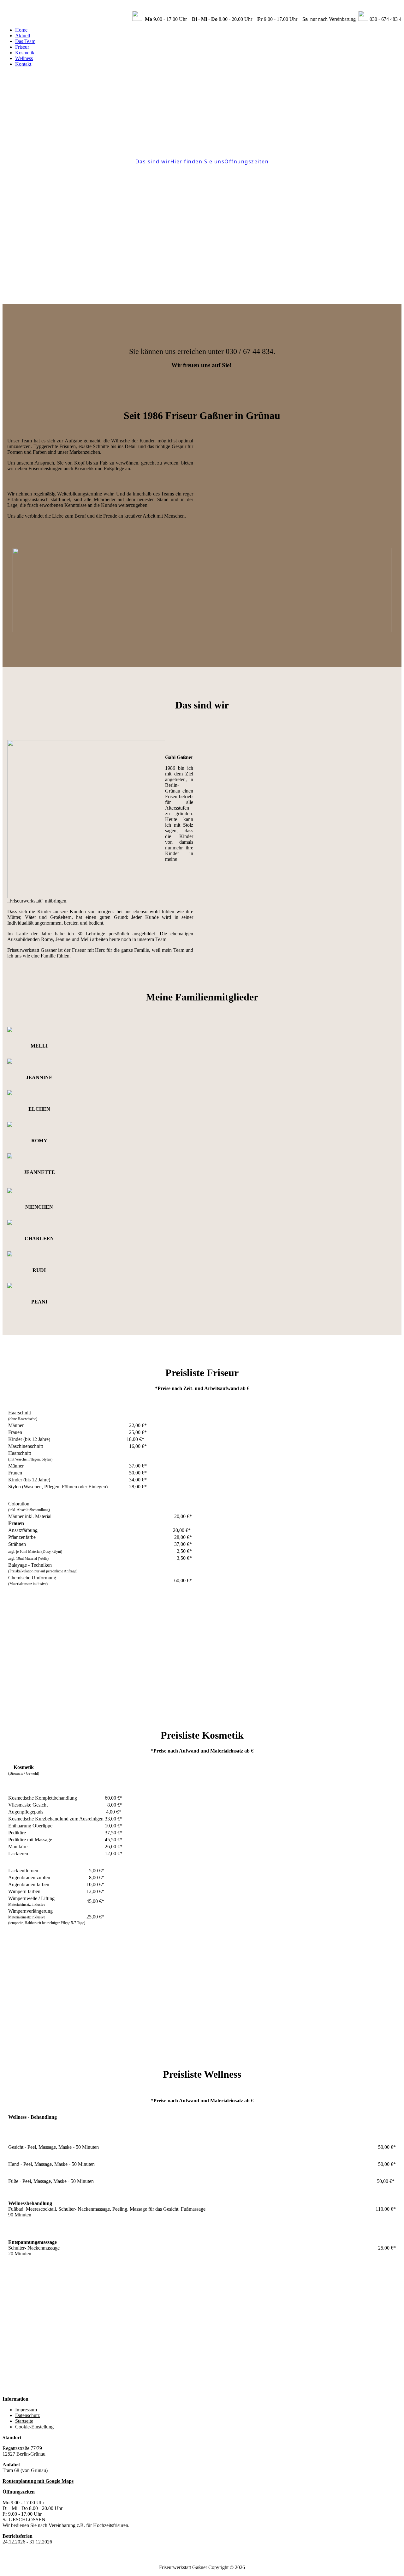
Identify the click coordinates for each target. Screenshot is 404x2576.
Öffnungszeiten (247, 161)
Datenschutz (27, 2415)
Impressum (26, 2410)
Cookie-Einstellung (34, 2427)
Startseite (24, 2421)
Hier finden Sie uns (198, 161)
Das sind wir (153, 161)
